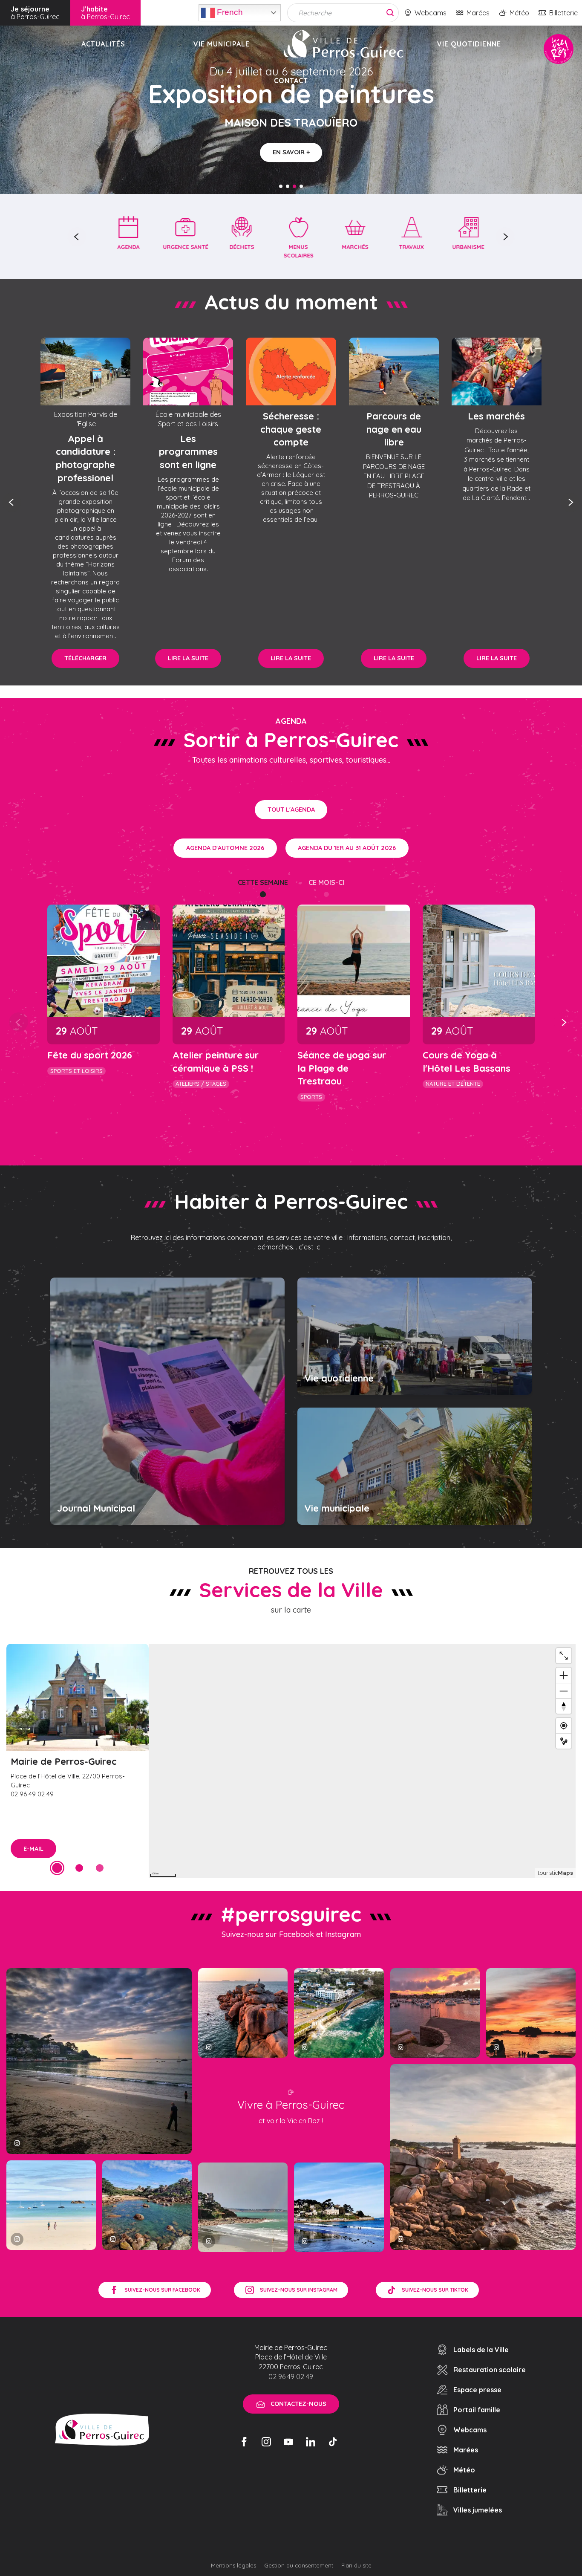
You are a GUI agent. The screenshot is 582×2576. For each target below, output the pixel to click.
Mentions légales (233, 2565)
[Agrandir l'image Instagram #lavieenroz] (147, 2205)
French (229, 12)
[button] (77, 237)
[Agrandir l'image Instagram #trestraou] (99, 2061)
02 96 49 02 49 (291, 2377)
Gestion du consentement (299, 2565)
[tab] (263, 882)
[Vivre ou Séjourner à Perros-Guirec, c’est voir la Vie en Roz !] (343, 44)
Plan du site (356, 2565)
